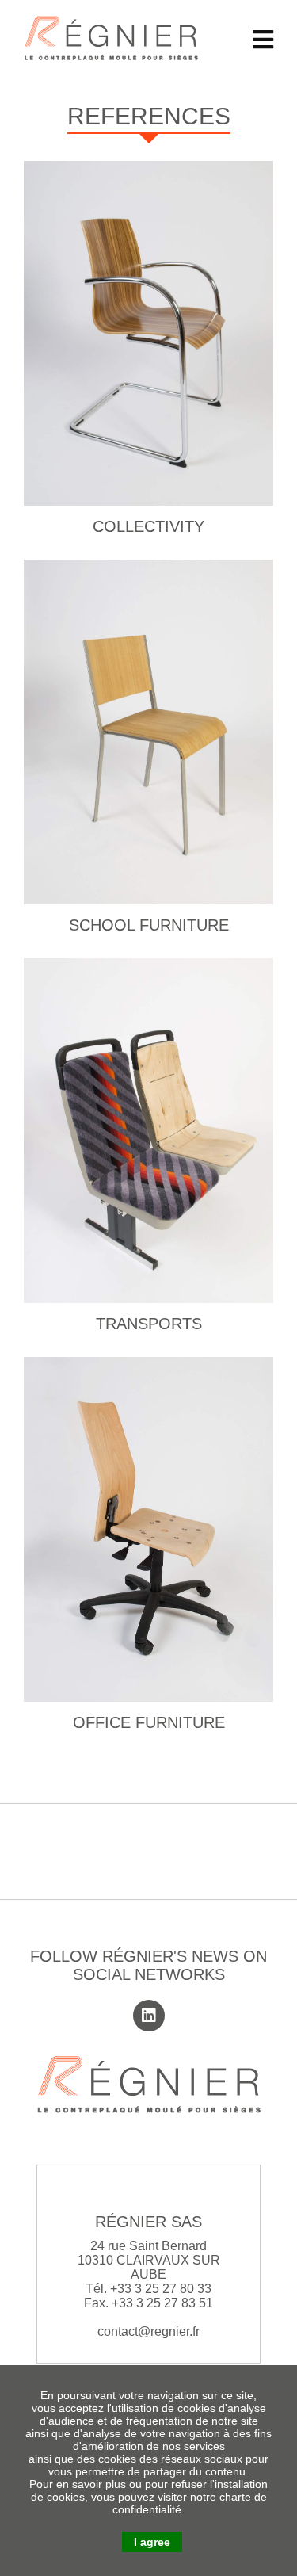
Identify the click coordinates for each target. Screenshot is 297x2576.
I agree (152, 2542)
